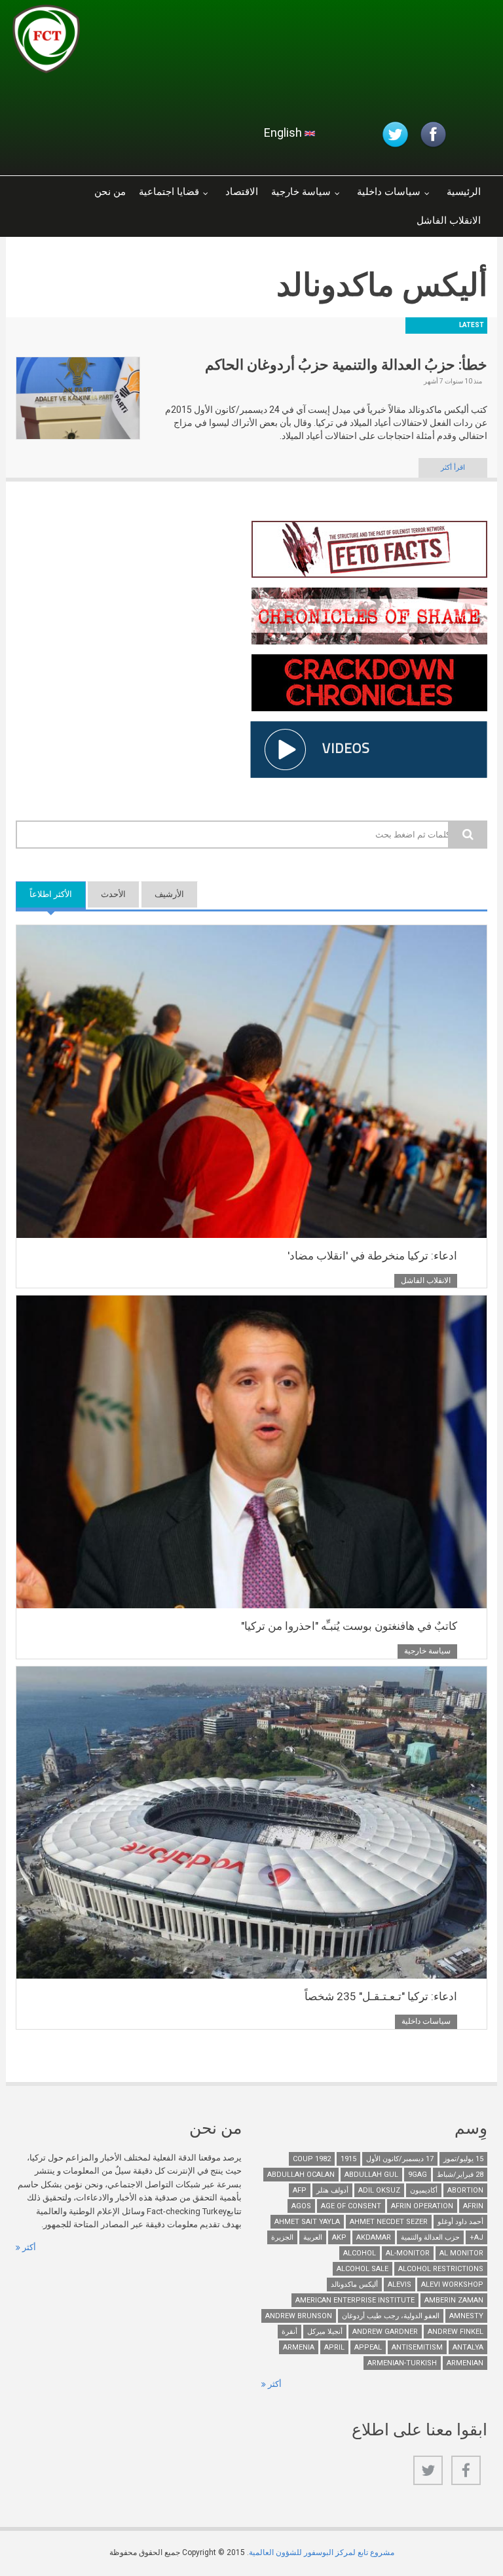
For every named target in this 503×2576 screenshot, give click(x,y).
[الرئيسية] (169, 43)
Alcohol (360, 2253)
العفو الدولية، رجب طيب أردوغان (391, 2316)
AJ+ (476, 2237)
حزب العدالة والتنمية (430, 2237)
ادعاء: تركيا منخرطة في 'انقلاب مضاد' (372, 1256)
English (284, 132)
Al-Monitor (408, 2253)
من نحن (110, 192)
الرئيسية (464, 192)
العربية (313, 2237)
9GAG (418, 2175)
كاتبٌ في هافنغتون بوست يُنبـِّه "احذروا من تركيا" (349, 1626)
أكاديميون (424, 2190)
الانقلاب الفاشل (449, 221)
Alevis (400, 2285)
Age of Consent (351, 2206)
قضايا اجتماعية (169, 192)
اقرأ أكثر (453, 468)
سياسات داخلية (389, 192)
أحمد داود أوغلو (460, 2222)
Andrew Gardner (385, 2332)
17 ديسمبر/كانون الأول (400, 2159)
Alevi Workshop (452, 2285)
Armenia (299, 2347)
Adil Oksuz (379, 2190)
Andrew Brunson (299, 2316)
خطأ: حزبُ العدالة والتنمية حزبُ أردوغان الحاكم (346, 365)
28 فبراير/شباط (460, 2175)
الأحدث (113, 894)
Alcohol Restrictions (441, 2269)
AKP (339, 2237)
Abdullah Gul (371, 2175)
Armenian (465, 2363)
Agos (301, 2206)
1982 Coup (312, 2159)
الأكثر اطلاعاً (44, 894)
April (334, 2347)
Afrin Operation (422, 2206)
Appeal (368, 2347)
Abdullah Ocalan (301, 2175)
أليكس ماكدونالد (354, 2285)
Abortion (465, 2190)
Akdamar (374, 2237)
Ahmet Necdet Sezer (389, 2222)
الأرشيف (169, 894)
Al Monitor (461, 2253)
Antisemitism (417, 2347)
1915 (348, 2159)
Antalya (468, 2347)
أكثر (28, 2247)
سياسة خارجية (301, 192)
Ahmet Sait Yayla (307, 2222)
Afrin (473, 2206)
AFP (300, 2190)
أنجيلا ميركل (325, 2332)
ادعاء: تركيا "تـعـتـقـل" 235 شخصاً (381, 1996)
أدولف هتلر (332, 2190)
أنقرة (289, 2332)
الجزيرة (282, 2237)
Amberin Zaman (454, 2300)
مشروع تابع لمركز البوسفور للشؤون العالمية (322, 2552)
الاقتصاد (242, 192)
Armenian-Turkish (402, 2363)
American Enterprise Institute (355, 2300)
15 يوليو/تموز (463, 2159)
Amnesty (466, 2316)
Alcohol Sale (363, 2269)
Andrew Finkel (456, 2332)
